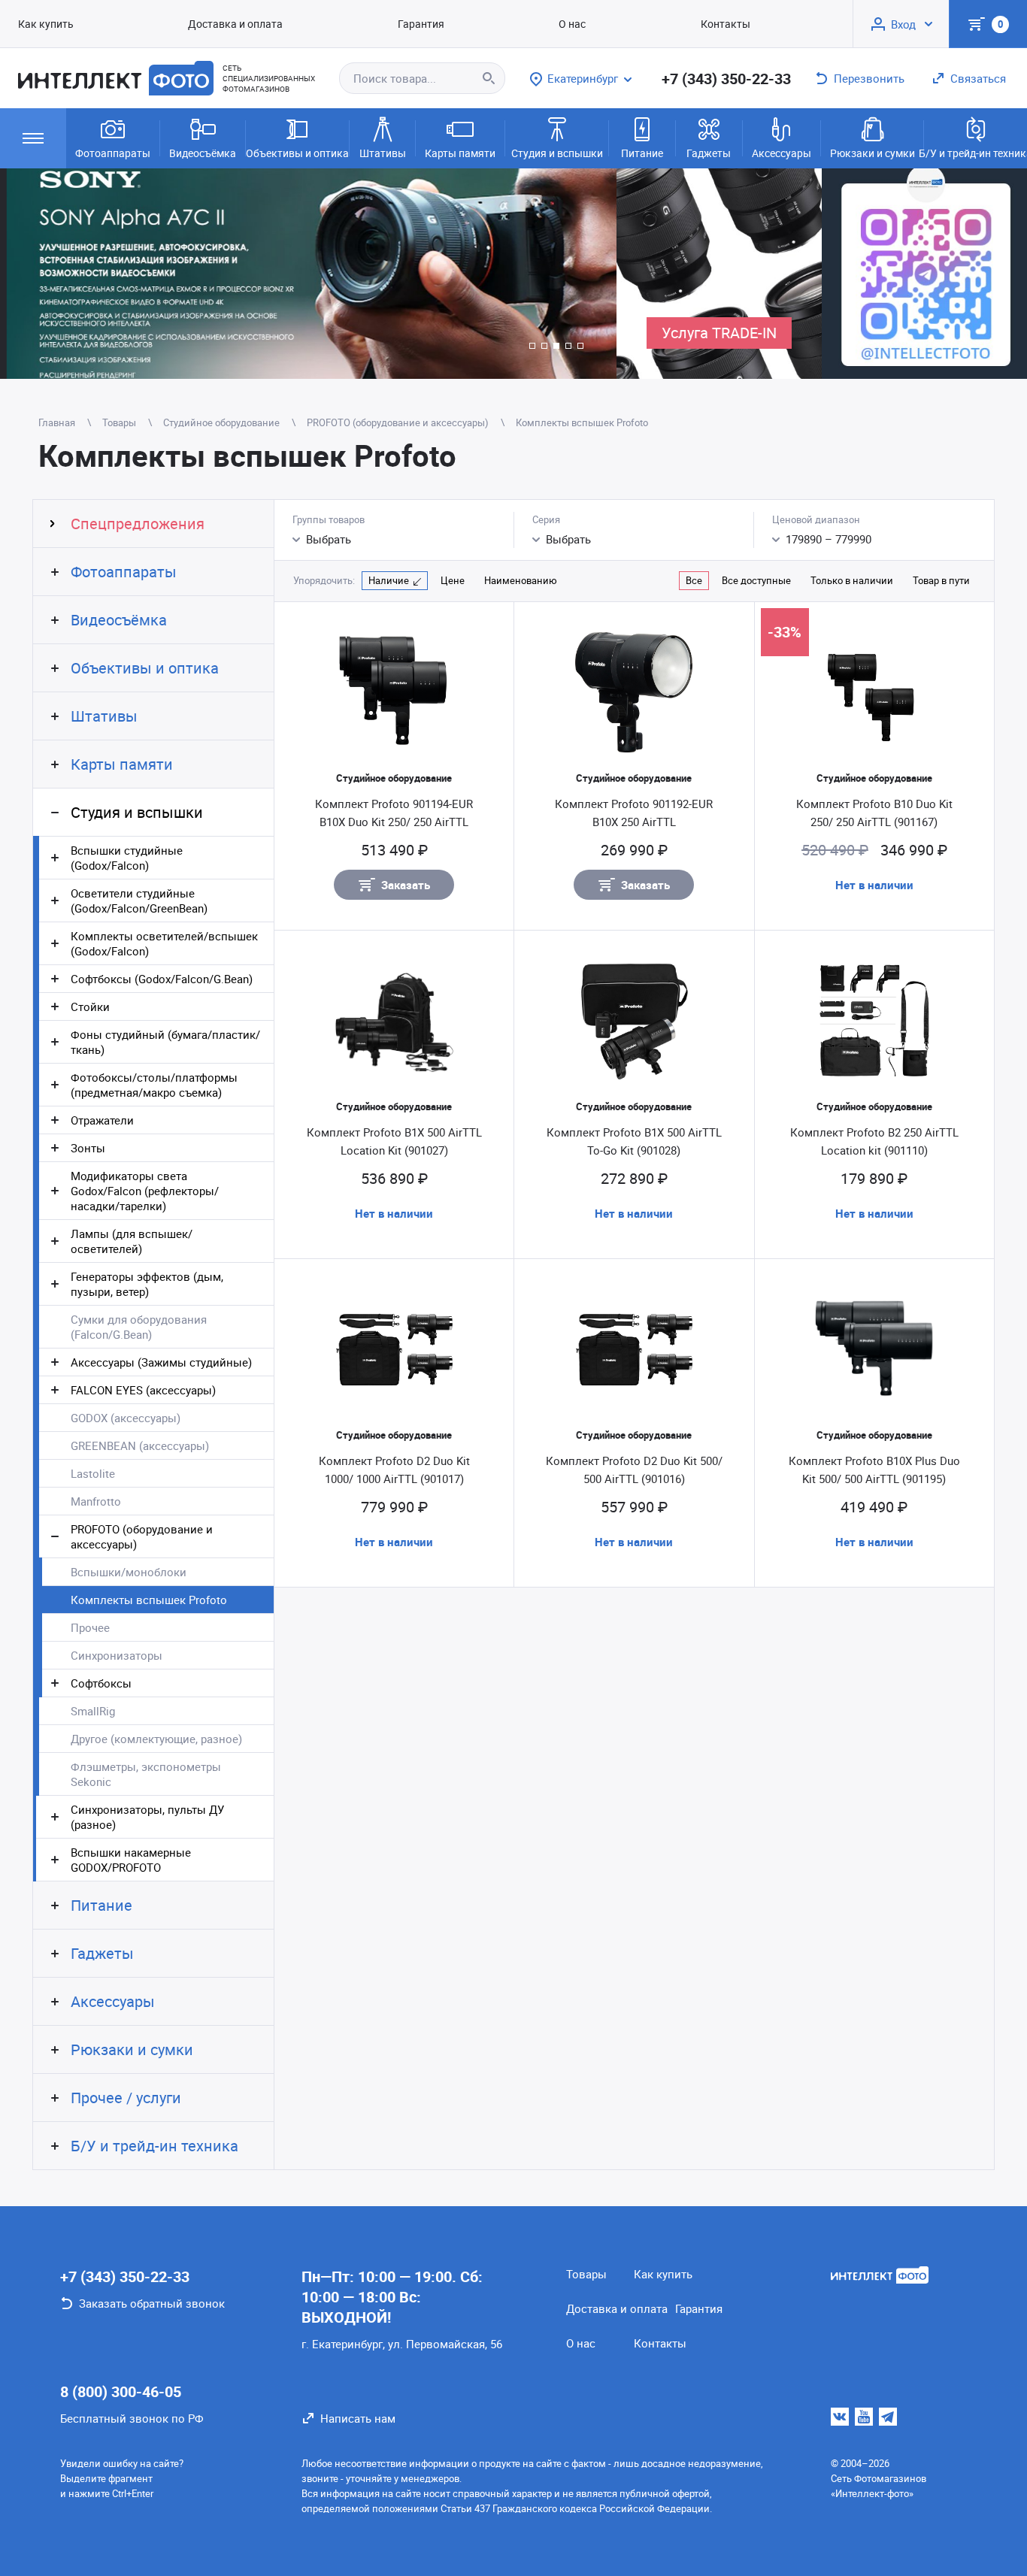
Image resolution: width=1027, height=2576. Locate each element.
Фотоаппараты (113, 153)
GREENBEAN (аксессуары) (140, 1445)
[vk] (840, 2417)
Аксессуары (782, 153)
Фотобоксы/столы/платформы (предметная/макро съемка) (154, 1085)
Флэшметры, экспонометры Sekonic (146, 1774)
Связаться (978, 78)
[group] (308, 274)
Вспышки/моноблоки (129, 1572)
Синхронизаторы (117, 1655)
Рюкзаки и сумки (872, 153)
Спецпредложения (138, 524)
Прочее (90, 1627)
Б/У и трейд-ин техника (975, 153)
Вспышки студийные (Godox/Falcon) (127, 858)
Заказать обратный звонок (152, 2303)
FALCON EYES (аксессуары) (143, 1390)
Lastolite (93, 1473)
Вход (903, 24)
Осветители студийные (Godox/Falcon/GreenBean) (139, 901)
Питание (642, 153)
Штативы (383, 153)
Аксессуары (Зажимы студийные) (161, 1362)
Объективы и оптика (297, 153)
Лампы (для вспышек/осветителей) (132, 1241)
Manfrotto (96, 1501)
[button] (532, 346)
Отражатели (102, 1120)
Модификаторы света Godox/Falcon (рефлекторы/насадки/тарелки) (145, 1191)
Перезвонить (869, 78)
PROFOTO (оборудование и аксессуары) (142, 1536)
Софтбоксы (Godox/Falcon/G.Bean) (162, 979)
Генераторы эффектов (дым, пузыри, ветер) (147, 1284)
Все (694, 580)
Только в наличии (852, 580)
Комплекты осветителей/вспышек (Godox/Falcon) (164, 943)
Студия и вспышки (557, 153)
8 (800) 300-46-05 (121, 2391)
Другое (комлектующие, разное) (156, 1739)
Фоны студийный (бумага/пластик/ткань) (165, 1042)
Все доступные (756, 580)
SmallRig (93, 1711)
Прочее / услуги (126, 2098)
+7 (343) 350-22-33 (726, 79)
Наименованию (521, 580)
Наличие (389, 580)
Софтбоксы (101, 1683)
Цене (453, 580)
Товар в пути (941, 580)
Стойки (90, 1006)
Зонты (88, 1148)
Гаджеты (709, 153)
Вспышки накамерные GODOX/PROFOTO (131, 1860)
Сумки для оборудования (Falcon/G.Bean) (139, 1327)
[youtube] (864, 2417)
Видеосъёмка (203, 153)
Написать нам (358, 2418)
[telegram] (888, 2417)
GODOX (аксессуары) (126, 1418)
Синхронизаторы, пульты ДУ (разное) (147, 1817)
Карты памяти (460, 153)
